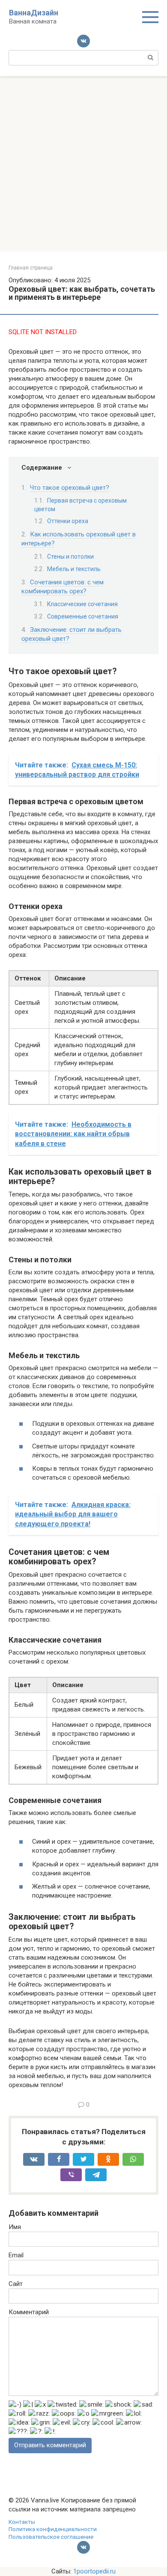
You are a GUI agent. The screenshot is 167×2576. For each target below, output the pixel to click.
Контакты (22, 2522)
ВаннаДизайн (34, 13)
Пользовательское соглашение (51, 2537)
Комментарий (29, 2312)
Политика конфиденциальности (53, 2529)
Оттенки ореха (68, 521)
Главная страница (31, 268)
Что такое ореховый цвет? (70, 488)
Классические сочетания (82, 604)
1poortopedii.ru (94, 2571)
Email (16, 2255)
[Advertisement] (83, 164)
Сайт (16, 2284)
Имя (15, 2227)
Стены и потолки (70, 557)
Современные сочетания (83, 616)
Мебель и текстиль (74, 569)
